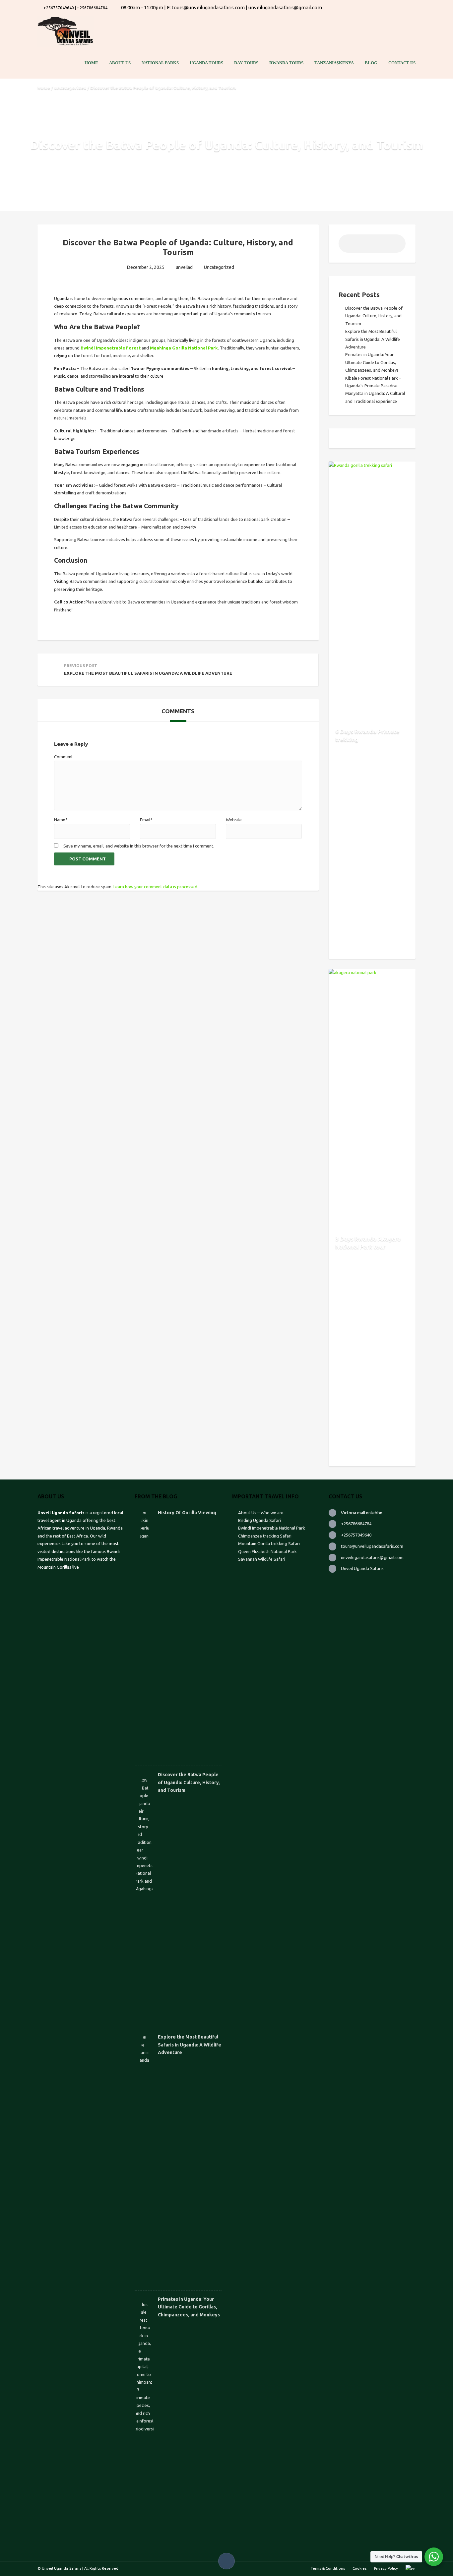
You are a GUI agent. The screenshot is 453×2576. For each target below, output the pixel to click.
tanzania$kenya (334, 63)
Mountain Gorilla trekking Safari (269, 1543)
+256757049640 (356, 1535)
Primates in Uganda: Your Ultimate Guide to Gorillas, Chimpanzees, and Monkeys (372, 362)
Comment (64, 757)
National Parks (160, 63)
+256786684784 (356, 1524)
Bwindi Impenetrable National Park (272, 1528)
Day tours (246, 63)
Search (396, 246)
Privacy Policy (386, 2568)
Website (234, 820)
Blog (371, 63)
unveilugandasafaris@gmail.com (372, 1557)
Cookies (359, 2568)
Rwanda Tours (286, 63)
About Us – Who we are (261, 1513)
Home (91, 63)
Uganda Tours (206, 63)
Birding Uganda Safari (260, 1520)
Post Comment (88, 859)
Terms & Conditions (328, 2568)
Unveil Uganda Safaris (362, 1568)
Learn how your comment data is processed (155, 887)
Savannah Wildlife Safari (262, 1559)
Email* (146, 820)
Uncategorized (70, 88)
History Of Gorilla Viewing (187, 1513)
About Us (120, 63)
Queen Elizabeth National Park (267, 1551)
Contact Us (402, 63)
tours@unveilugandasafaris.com (372, 1546)
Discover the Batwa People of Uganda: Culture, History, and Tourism (374, 316)
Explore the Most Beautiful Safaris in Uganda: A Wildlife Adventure (373, 339)
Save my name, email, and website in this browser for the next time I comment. (139, 846)
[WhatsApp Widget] (434, 2557)
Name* (61, 820)
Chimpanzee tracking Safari (265, 1536)
